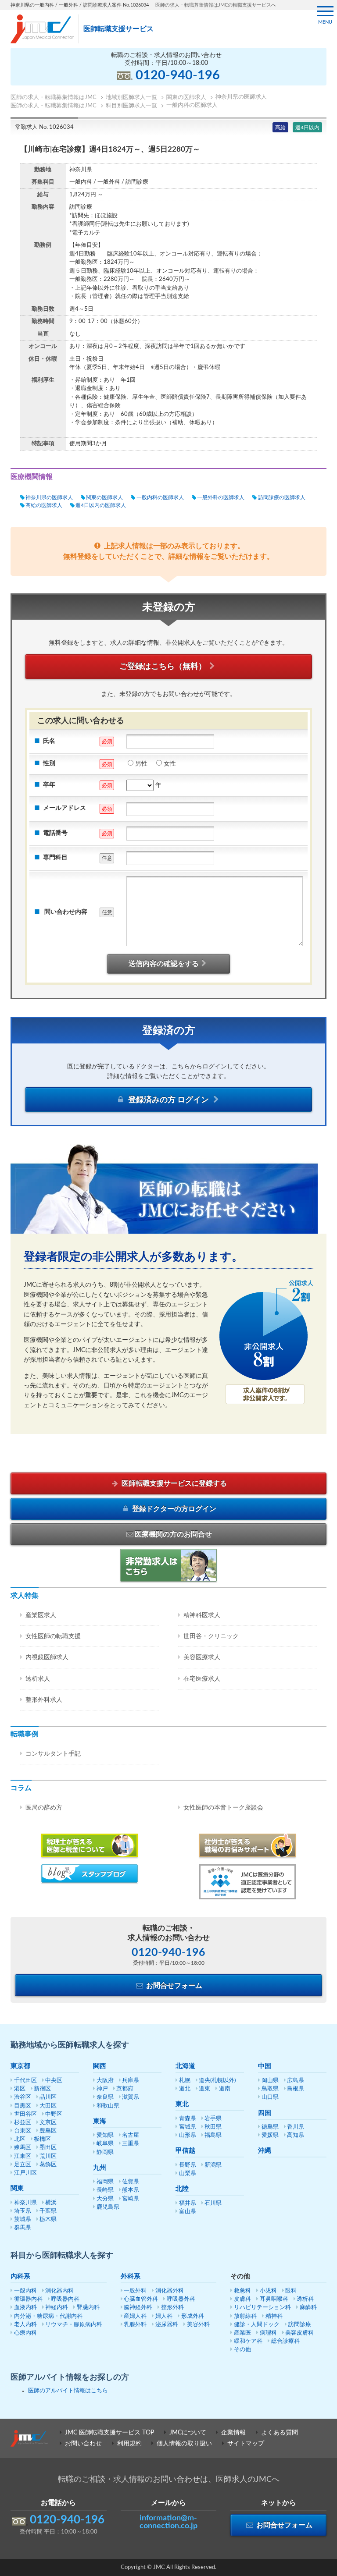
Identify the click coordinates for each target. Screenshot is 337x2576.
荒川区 (48, 2156)
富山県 (188, 2212)
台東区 (23, 2131)
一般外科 (135, 2291)
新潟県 (213, 2165)
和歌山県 (108, 2106)
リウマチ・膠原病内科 (74, 2325)
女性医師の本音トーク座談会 (223, 1808)
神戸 (102, 2089)
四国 (265, 2113)
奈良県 (105, 2097)
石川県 (213, 2203)
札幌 (185, 2081)
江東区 (23, 2156)
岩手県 (213, 2119)
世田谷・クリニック (211, 1636)
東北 (182, 2104)
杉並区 (23, 2123)
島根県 (296, 2089)
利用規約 (129, 2444)
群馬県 (23, 2228)
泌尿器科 (167, 2325)
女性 (170, 764)
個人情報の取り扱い (184, 2444)
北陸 (182, 2189)
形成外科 (193, 2316)
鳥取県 (270, 2089)
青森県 (188, 2119)
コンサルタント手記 (53, 1754)
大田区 (48, 2106)
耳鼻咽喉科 (274, 2299)
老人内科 (25, 2325)
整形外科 (172, 2308)
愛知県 (105, 2135)
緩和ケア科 (248, 2341)
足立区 (23, 2165)
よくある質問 (280, 2433)
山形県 (188, 2135)
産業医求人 (41, 1615)
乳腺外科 (135, 2325)
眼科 (291, 2291)
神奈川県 (25, 2203)
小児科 (268, 2291)
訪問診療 (300, 2325)
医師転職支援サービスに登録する (173, 1483)
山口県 (270, 2097)
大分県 (105, 2199)
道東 (204, 2089)
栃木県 (48, 2219)
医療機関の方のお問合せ (173, 1534)
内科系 (20, 2276)
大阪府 (105, 2081)
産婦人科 (135, 2316)
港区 (20, 2089)
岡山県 (270, 2081)
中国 (265, 2066)
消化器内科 (59, 2291)
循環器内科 (28, 2299)
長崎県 (105, 2190)
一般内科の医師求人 (160, 497)
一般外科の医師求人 (221, 497)
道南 (225, 2089)
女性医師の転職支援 (53, 1636)
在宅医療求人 (202, 1679)
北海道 (185, 2066)
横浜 (51, 2203)
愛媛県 (270, 2135)
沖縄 (265, 2151)
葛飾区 (48, 2165)
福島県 (213, 2135)
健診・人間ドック (257, 2325)
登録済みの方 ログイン (168, 1100)
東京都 (20, 2066)
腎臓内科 (88, 2308)
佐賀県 (131, 2182)
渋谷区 (23, 2097)
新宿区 (42, 2089)
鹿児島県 (108, 2207)
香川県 (296, 2127)
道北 (185, 2089)
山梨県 (188, 2173)
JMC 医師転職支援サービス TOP (109, 2433)
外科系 (131, 2276)
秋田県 (213, 2127)
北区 (20, 2139)
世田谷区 (25, 2114)
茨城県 (23, 2219)
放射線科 (245, 2316)
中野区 (54, 2114)
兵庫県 (131, 2081)
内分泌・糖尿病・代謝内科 (48, 2316)
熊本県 (131, 2190)
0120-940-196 (178, 76)
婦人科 (164, 2316)
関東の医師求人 (104, 497)
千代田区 (25, 2081)
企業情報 (233, 2433)
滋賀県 (131, 2097)
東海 (100, 2121)
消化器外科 (170, 2291)
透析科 (305, 2299)
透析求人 (38, 1679)
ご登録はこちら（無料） (163, 667)
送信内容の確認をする (164, 964)
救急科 (242, 2291)
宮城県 (188, 2127)
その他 (242, 2350)
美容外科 (198, 2325)
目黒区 (23, 2106)
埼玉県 (23, 2211)
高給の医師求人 (44, 505)
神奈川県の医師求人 (49, 497)
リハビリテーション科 (262, 2308)
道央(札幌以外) (217, 2081)
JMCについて (188, 2433)
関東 (17, 2188)
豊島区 (48, 2131)
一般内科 (25, 2291)
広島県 (296, 2081)
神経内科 (57, 2308)
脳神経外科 (138, 2308)
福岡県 (105, 2182)
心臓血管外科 (141, 2299)
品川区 (48, 2097)
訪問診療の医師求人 (281, 497)
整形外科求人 (44, 1700)
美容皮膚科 (299, 2333)
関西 (100, 2066)
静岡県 (105, 2152)
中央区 (54, 2081)
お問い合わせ (83, 2444)
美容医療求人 (202, 1657)
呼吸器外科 (181, 2299)
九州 (100, 2168)
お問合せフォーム (173, 1986)
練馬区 (23, 2148)
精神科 (274, 2316)
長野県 (188, 2165)
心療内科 (25, 2333)
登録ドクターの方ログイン (173, 1509)
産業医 (242, 2333)
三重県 (131, 2144)
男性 (141, 764)
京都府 (125, 2089)
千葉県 (48, 2211)
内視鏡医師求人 (47, 1657)
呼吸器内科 (65, 2299)
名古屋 (131, 2135)
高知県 (296, 2135)
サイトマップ (246, 2444)
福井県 (188, 2203)
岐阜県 (105, 2144)
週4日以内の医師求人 (101, 505)
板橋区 (42, 2139)
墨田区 (48, 2148)
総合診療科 (285, 2341)
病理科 (268, 2333)
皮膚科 (242, 2299)
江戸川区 (25, 2173)
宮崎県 (131, 2199)
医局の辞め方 (44, 1808)
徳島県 (270, 2127)
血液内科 (25, 2308)
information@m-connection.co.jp (168, 2522)
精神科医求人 (202, 1615)
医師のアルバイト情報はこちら (68, 2391)
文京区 (48, 2123)
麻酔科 (308, 2308)
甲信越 (185, 2151)
